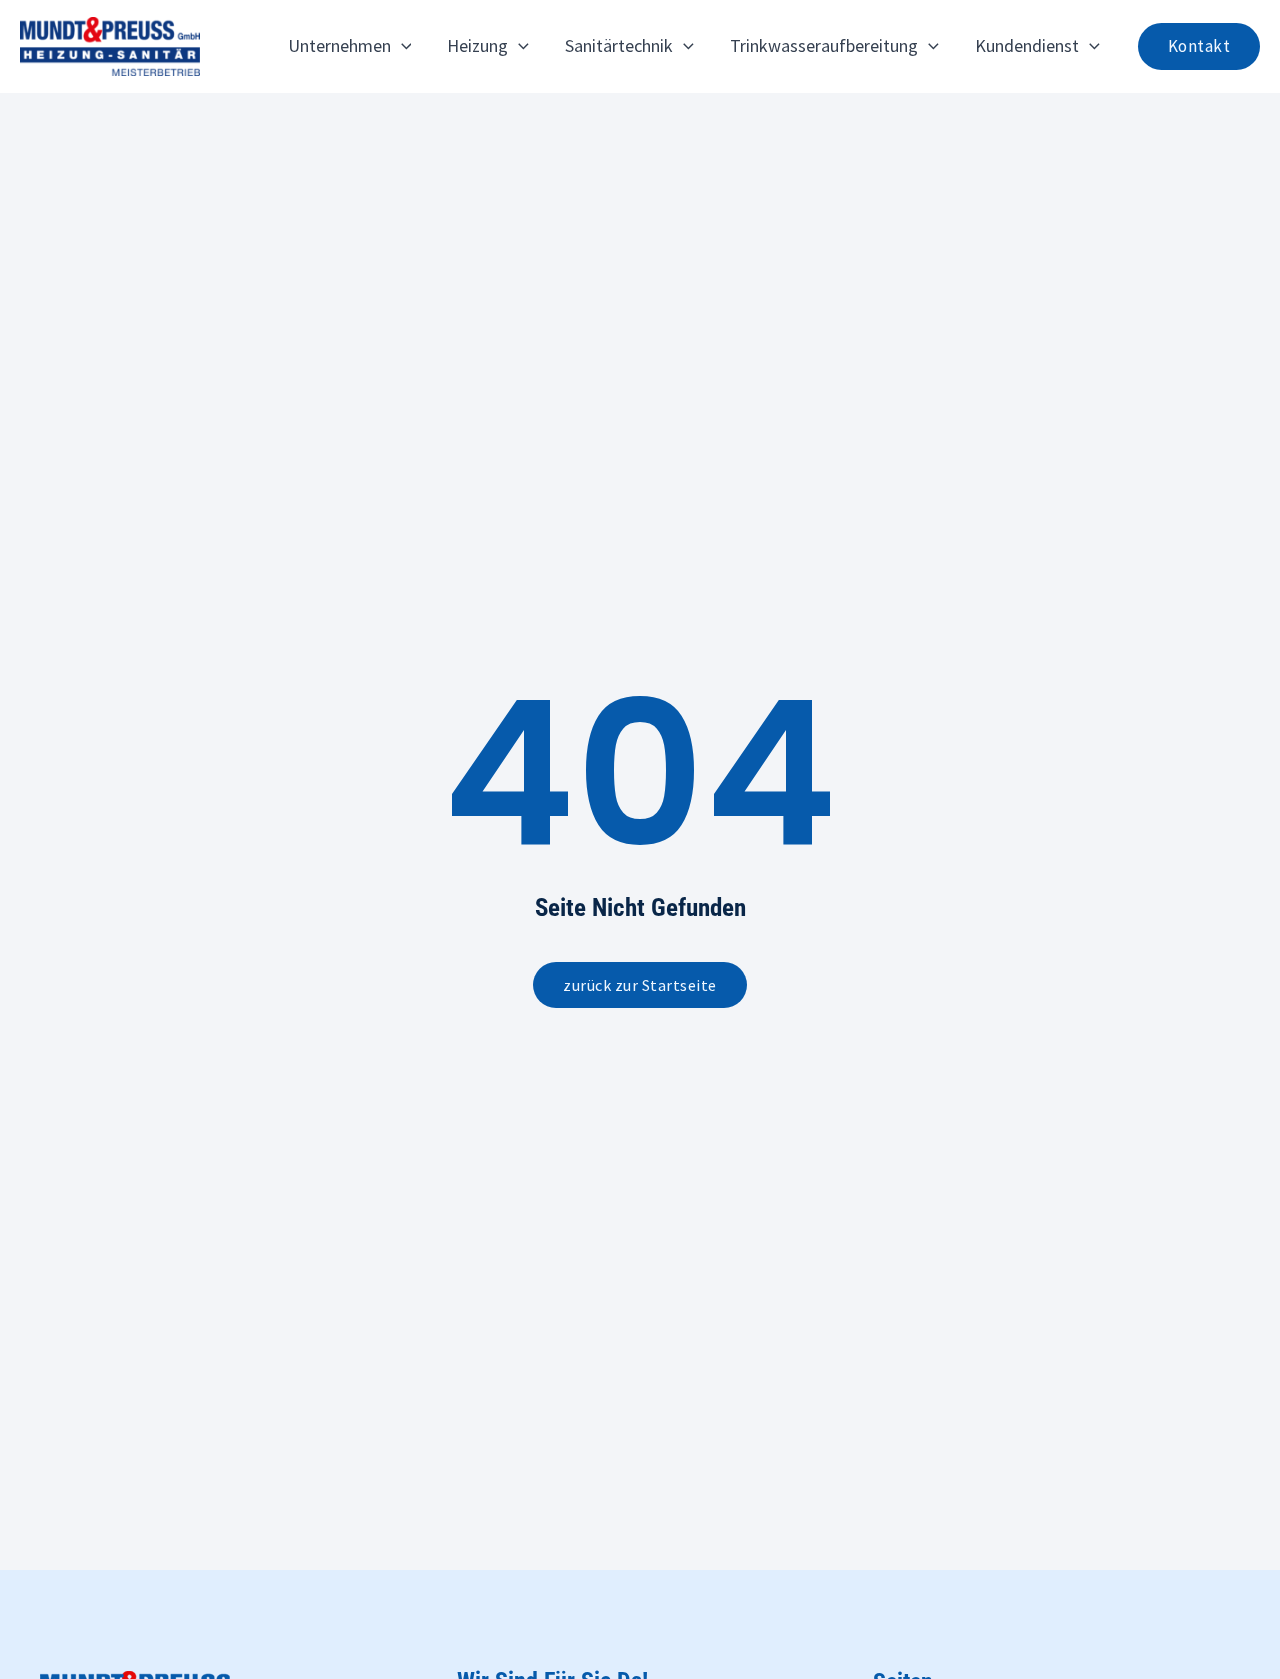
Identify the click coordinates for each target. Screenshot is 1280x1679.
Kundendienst (1027, 45)
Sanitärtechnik (619, 45)
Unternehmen (339, 45)
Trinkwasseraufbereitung (824, 45)
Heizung (477, 45)
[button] (401, 46)
